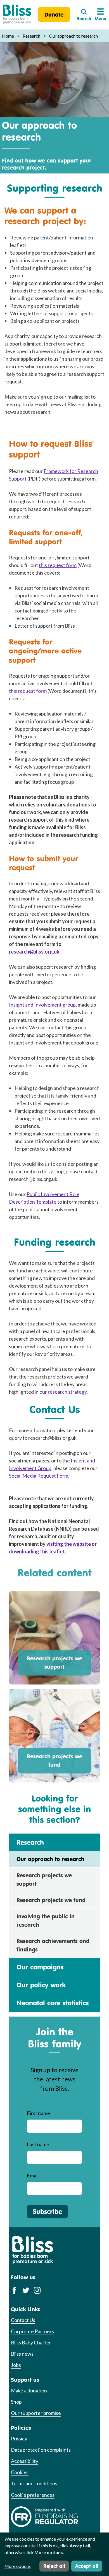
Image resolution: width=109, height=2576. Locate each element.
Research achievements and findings (53, 1945)
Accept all (87, 2566)
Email (33, 2175)
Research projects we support (54, 1662)
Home (8, 36)
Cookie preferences (33, 2495)
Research (31, 36)
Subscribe (47, 2211)
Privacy (19, 2438)
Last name (38, 2144)
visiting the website (69, 1544)
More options (18, 2566)
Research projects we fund (54, 1760)
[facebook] (14, 2290)
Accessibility (25, 2461)
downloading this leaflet (37, 1551)
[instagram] (37, 2290)
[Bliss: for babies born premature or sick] (17, 14)
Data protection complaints (41, 2450)
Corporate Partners (32, 2331)
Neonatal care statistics (53, 2003)
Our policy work (41, 1985)
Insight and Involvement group (42, 1005)
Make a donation (29, 2390)
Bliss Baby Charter (31, 2342)
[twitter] (26, 2290)
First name (38, 2113)
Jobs (16, 2365)
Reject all (54, 2566)
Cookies (20, 2472)
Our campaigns (40, 1967)
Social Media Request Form (39, 1476)
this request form (58, 565)
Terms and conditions (34, 2483)
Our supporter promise (36, 2413)
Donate (54, 14)
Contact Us (23, 2320)
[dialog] (54, 2554)
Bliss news (22, 2354)
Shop (16, 2402)
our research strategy (63, 1392)
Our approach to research (50, 1859)
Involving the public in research (46, 1920)
